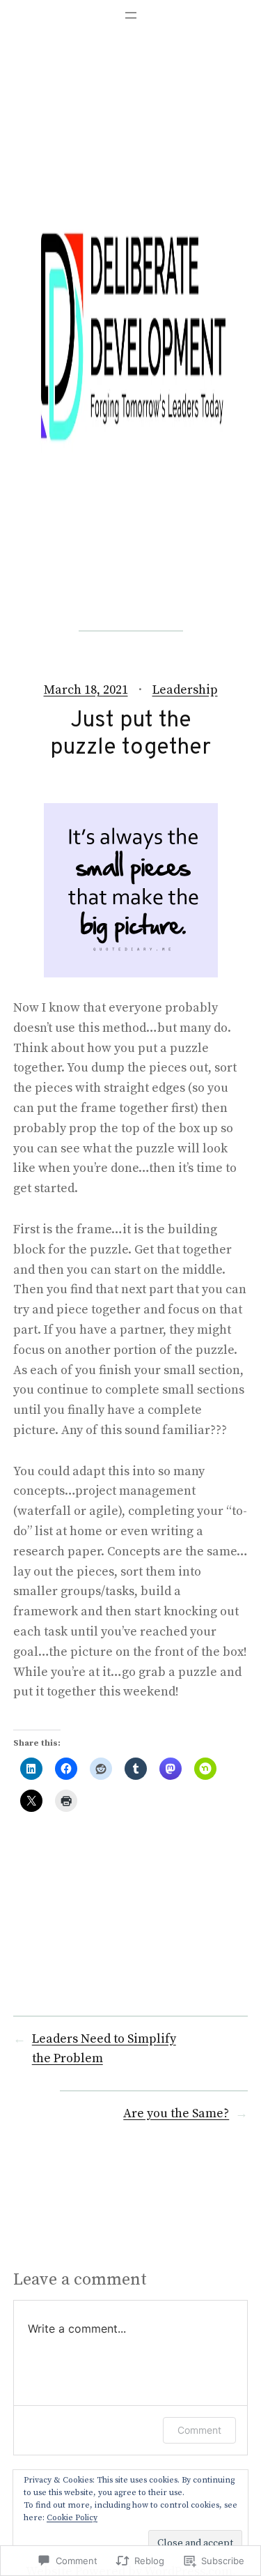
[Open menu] (131, 15)
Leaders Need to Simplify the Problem (104, 2049)
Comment (199, 2430)
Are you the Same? (176, 2113)
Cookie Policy (72, 2518)
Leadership (185, 690)
